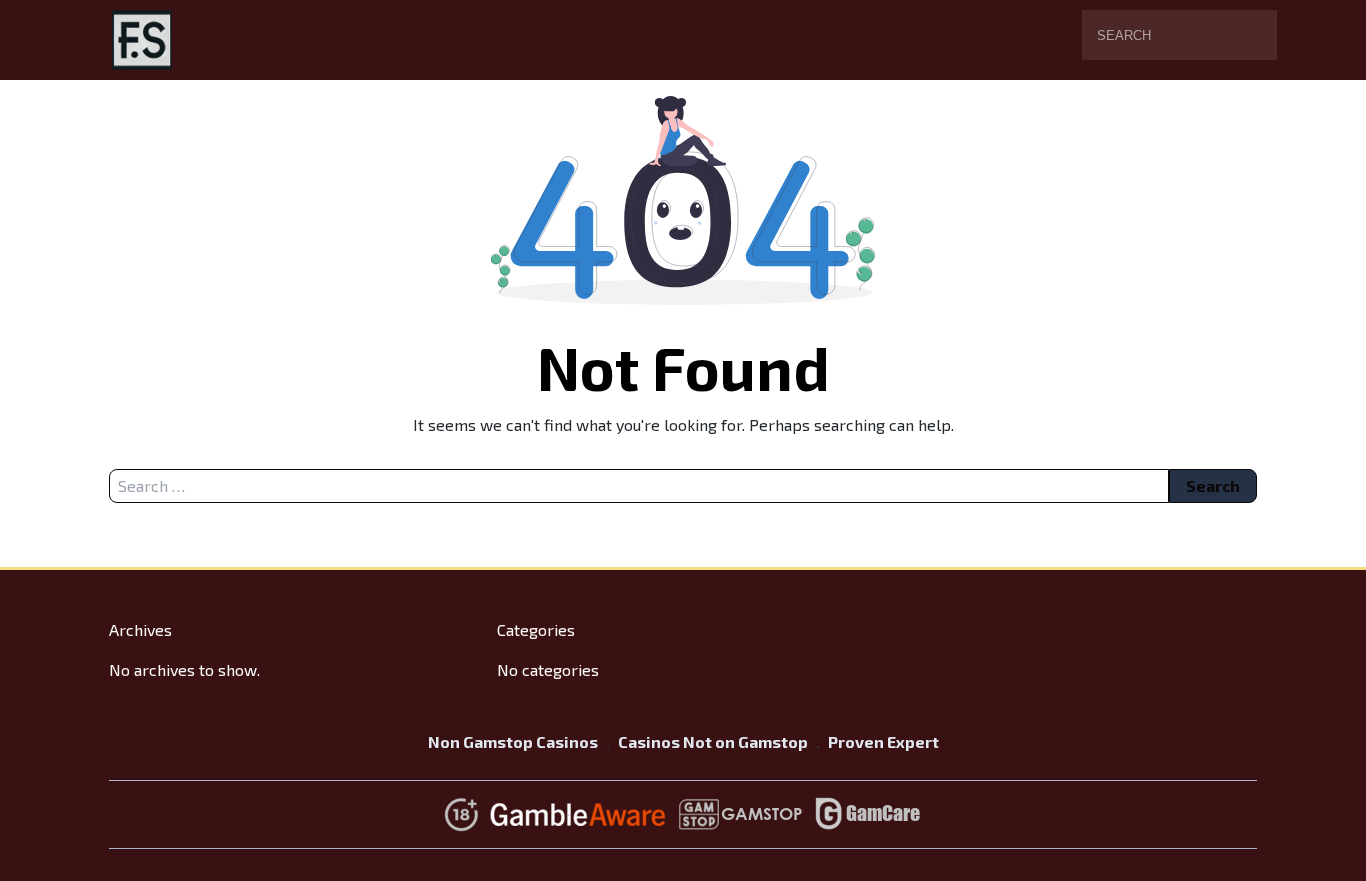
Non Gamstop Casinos (513, 741)
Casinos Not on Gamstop (713, 741)
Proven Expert (883, 741)
